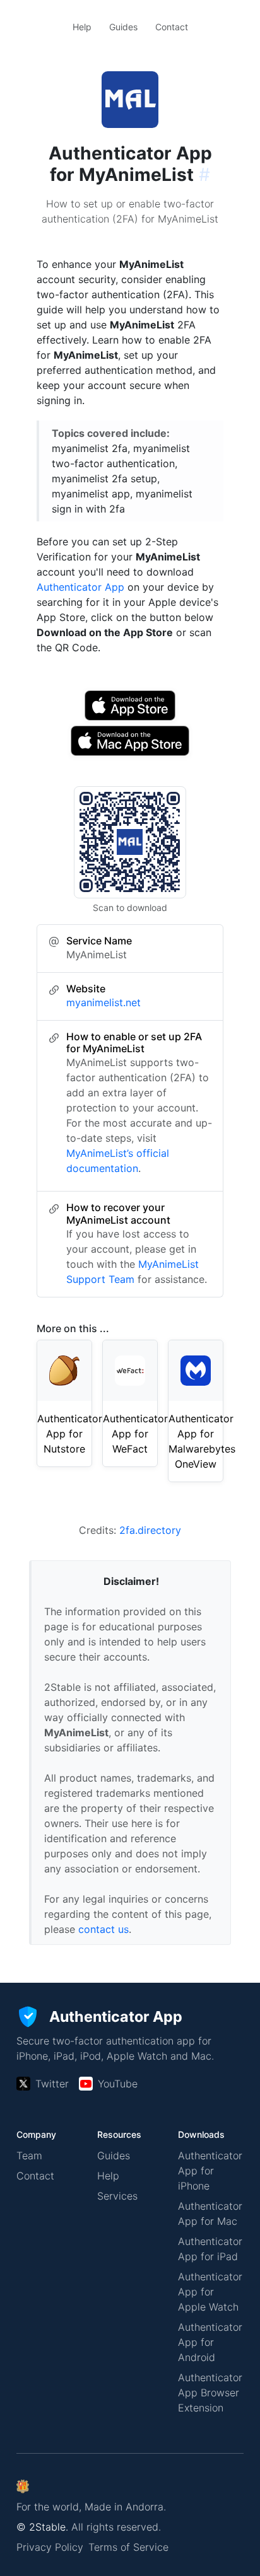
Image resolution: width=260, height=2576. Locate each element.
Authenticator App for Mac (210, 2213)
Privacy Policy (50, 2547)
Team (29, 2155)
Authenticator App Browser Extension (210, 2393)
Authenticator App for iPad (210, 2249)
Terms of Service (128, 2547)
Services (117, 2196)
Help (82, 27)
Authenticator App (80, 587)
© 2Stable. (42, 2527)
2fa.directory (150, 1530)
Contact (172, 27)
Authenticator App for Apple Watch (210, 2292)
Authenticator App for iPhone (210, 2171)
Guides (123, 27)
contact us (103, 1929)
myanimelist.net (103, 1002)
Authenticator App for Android (210, 2342)
